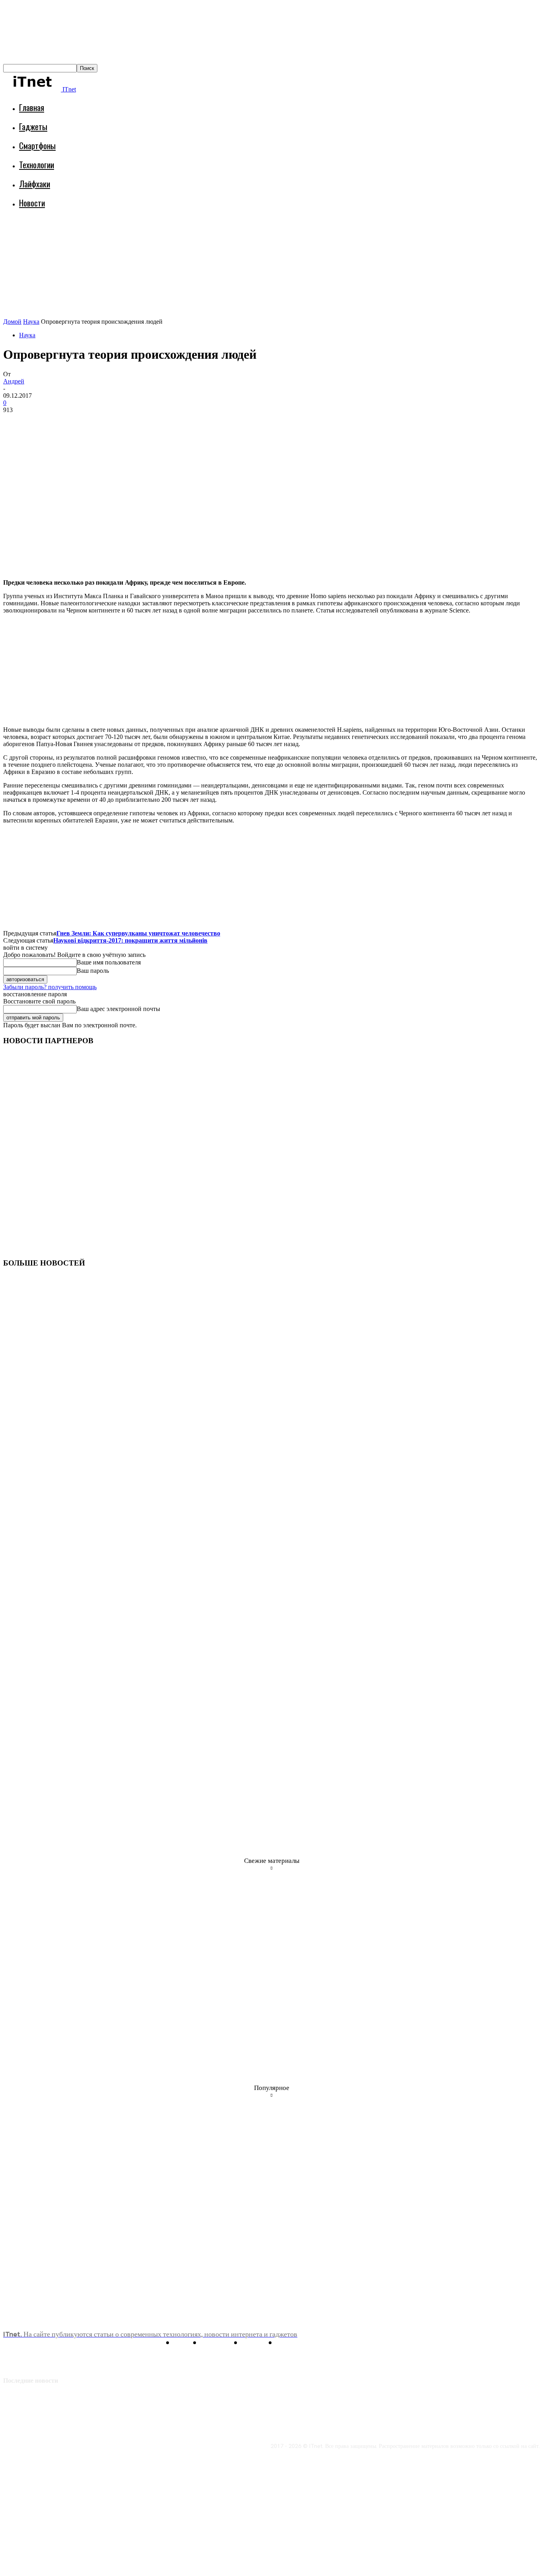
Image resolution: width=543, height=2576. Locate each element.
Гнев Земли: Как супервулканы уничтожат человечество (138, 933)
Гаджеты (33, 126)
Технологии (37, 164)
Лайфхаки (35, 184)
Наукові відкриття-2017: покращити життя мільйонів (130, 940)
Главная (32, 107)
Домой (12, 322)
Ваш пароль (93, 971)
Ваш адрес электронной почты (118, 1009)
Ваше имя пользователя (109, 962)
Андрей (14, 381)
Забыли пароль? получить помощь (50, 987)
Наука (31, 322)
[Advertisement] (148, 237)
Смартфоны (37, 145)
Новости (32, 203)
